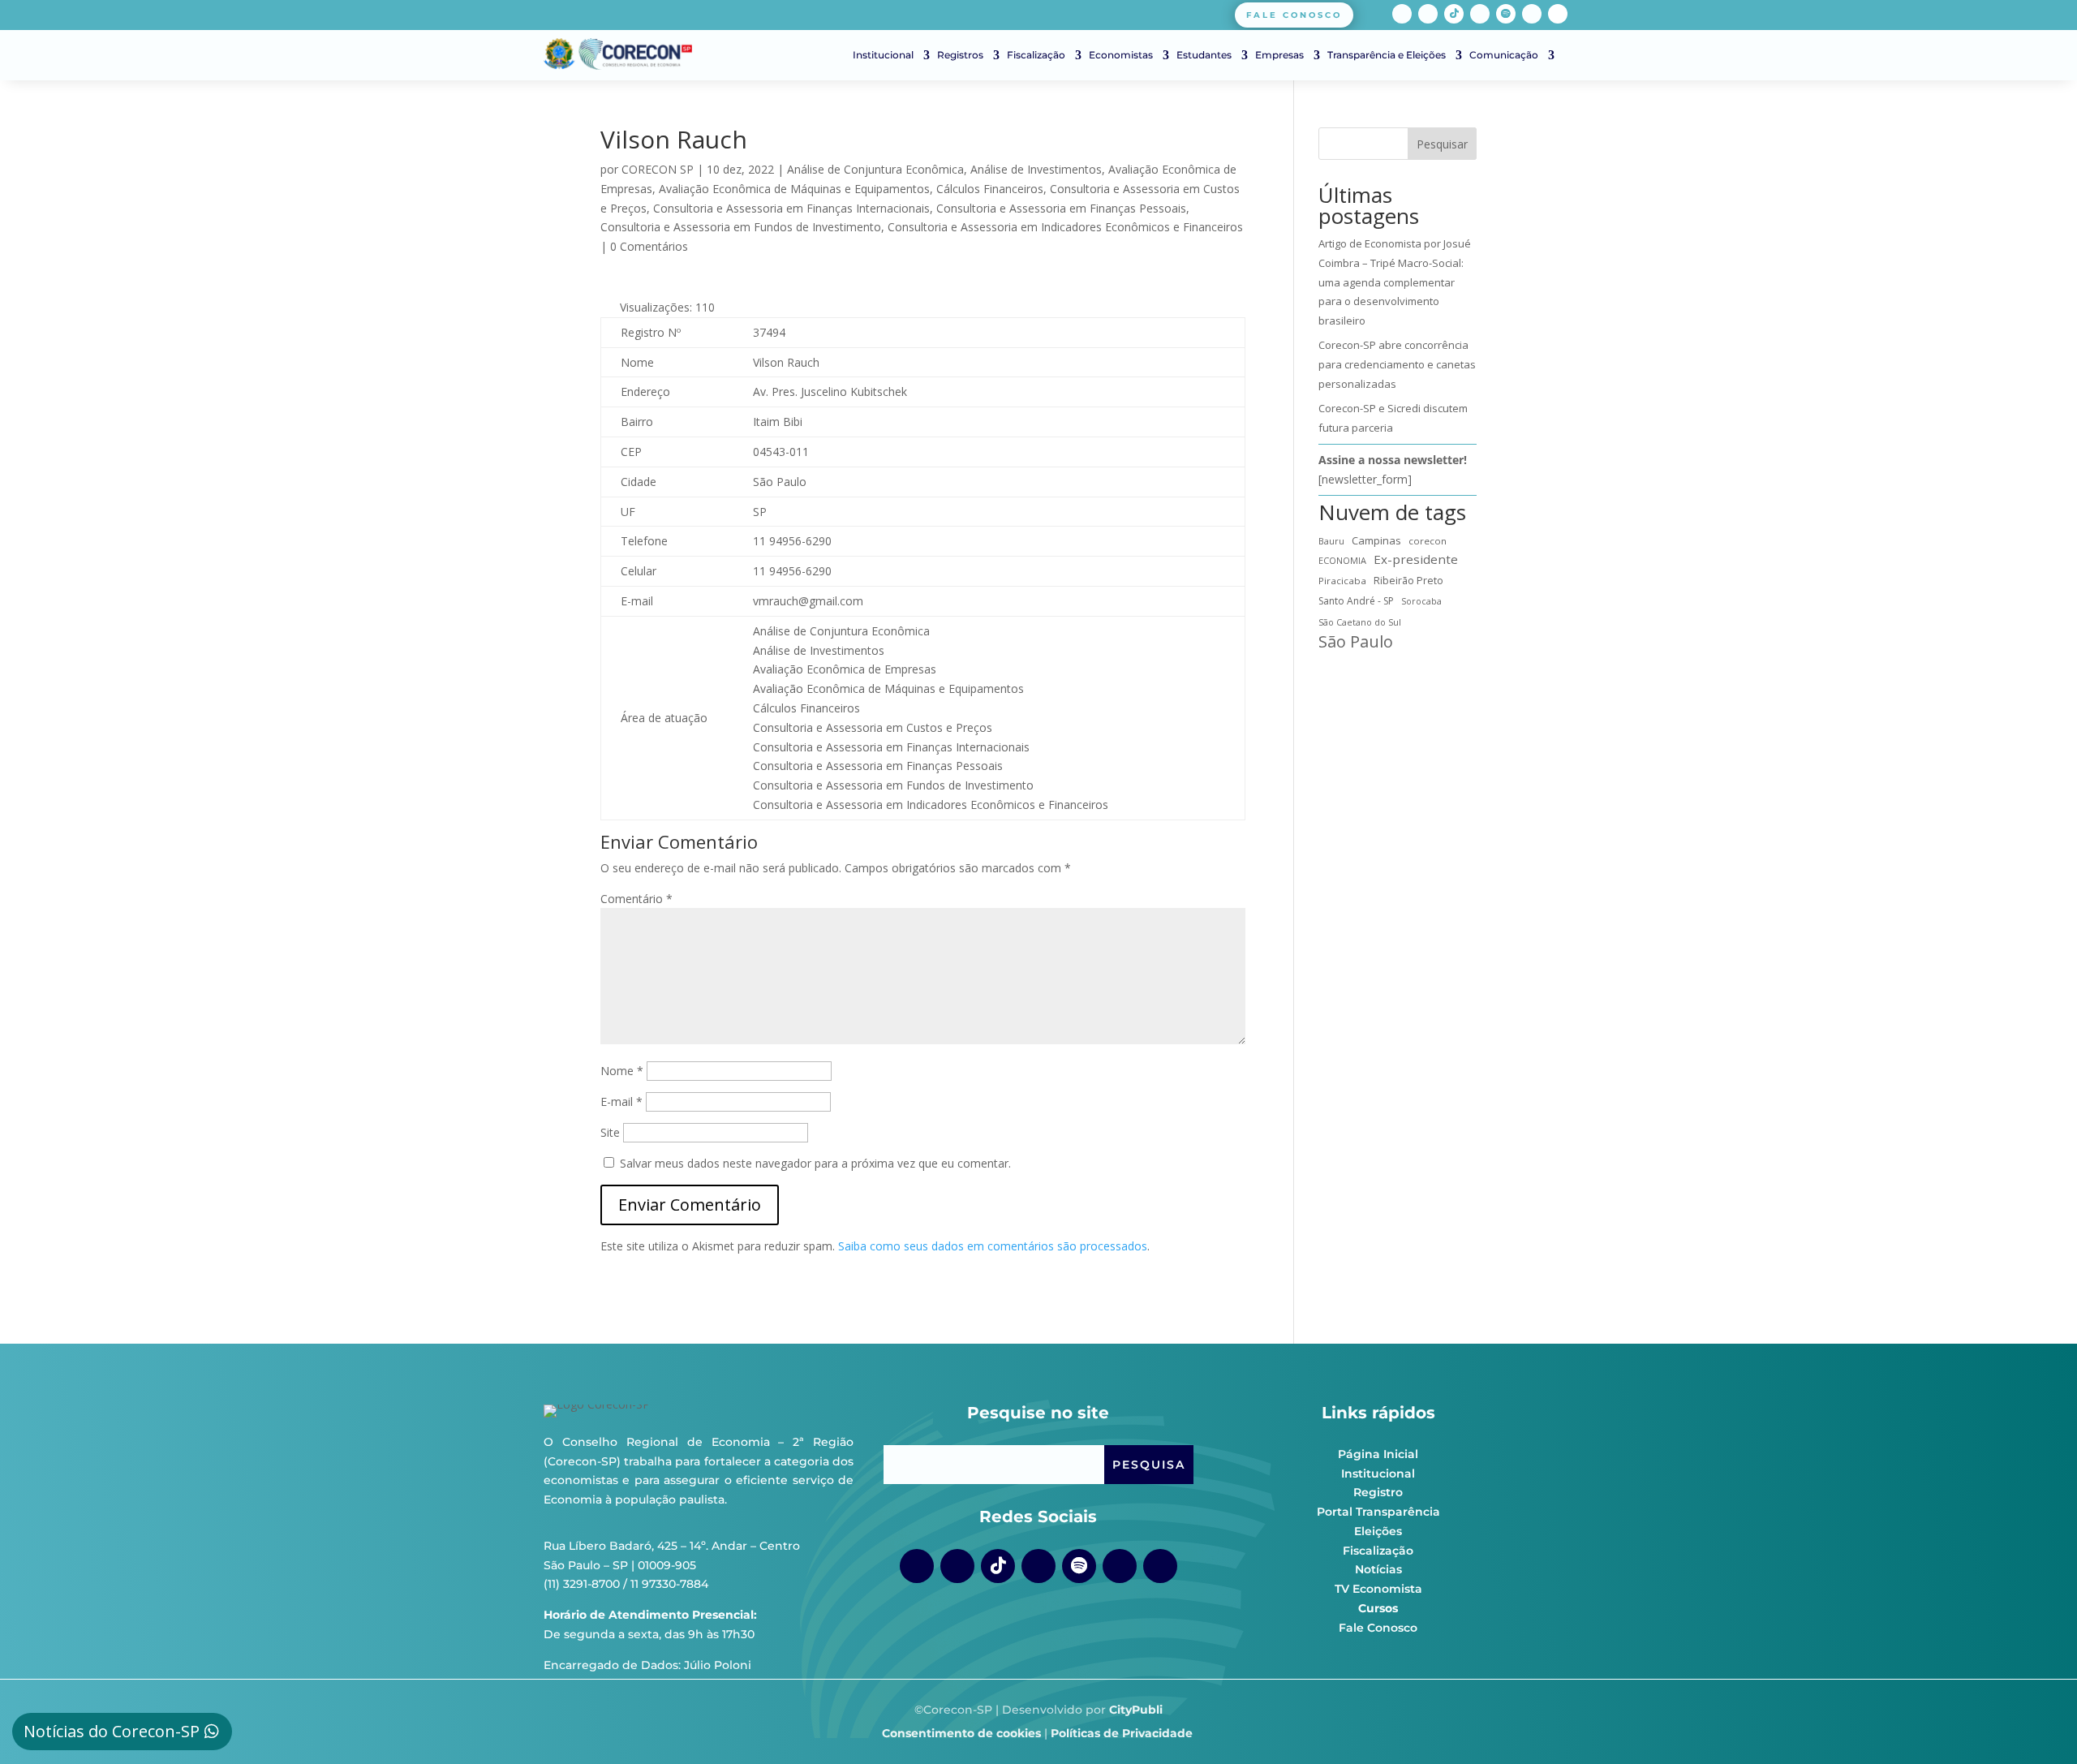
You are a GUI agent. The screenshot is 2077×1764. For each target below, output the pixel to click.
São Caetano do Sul (1360, 622)
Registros (960, 55)
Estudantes (1204, 55)
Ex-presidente (1416, 559)
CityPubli (1136, 1710)
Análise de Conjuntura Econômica (875, 169)
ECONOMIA (1342, 560)
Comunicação (1504, 55)
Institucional (883, 55)
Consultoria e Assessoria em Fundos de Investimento (741, 227)
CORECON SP (658, 169)
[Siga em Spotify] (1506, 14)
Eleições (1378, 1531)
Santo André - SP (1356, 601)
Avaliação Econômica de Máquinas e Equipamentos (794, 189)
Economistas (1121, 55)
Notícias (1378, 1569)
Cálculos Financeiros (990, 189)
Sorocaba (1421, 601)
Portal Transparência (1378, 1512)
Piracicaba (1342, 581)
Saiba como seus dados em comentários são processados (993, 1246)
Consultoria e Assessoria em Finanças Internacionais (791, 208)
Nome (622, 1071)
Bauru (1331, 541)
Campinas (1376, 540)
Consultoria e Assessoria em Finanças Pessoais (1061, 208)
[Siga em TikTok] (1454, 14)
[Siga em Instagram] (1428, 14)
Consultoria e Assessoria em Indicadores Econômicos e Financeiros (1065, 227)
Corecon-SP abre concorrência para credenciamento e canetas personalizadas (1397, 364)
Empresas (1279, 55)
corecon (1428, 541)
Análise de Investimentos (1036, 169)
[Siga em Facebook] (1402, 14)
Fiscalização (1036, 55)
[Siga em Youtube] (1480, 14)
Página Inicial (1378, 1454)
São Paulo (1356, 642)
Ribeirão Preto (1408, 581)
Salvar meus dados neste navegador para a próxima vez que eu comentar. (815, 1163)
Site (610, 1132)
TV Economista (1378, 1589)
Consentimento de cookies (961, 1733)
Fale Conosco (1378, 1628)
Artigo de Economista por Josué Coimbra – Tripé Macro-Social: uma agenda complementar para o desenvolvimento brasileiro (1395, 282)
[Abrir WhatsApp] (2036, 1723)
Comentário (636, 899)
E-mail (621, 1101)
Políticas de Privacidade (1122, 1733)
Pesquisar (1442, 144)
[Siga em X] (1558, 14)
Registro (1378, 1492)
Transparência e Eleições (1387, 55)
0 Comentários (649, 246)
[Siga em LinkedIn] (1532, 14)
